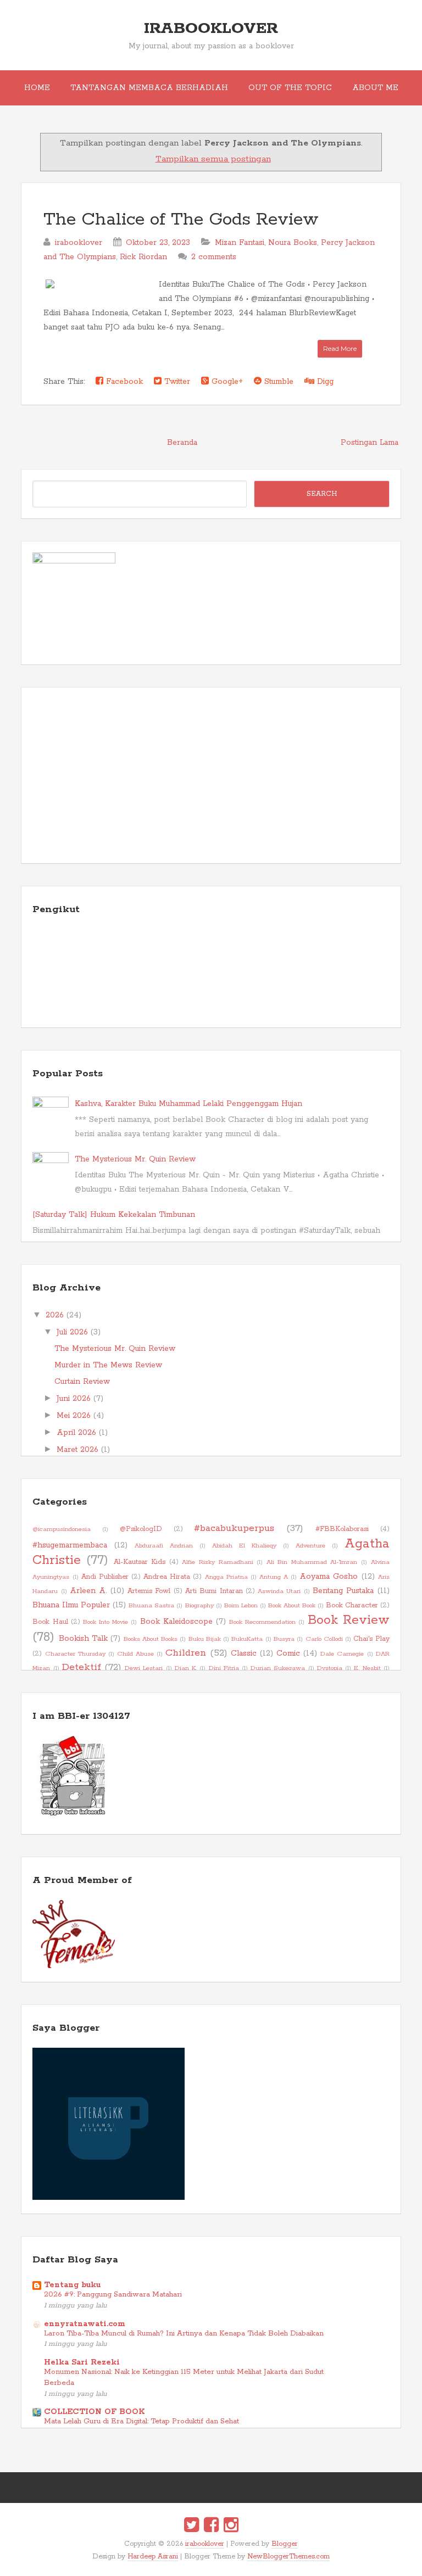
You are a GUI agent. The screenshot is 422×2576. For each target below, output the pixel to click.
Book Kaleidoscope (176, 1622)
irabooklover (211, 29)
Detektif (82, 1667)
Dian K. (186, 1668)
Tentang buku (72, 2285)
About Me (375, 88)
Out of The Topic (290, 88)
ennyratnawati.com (85, 2324)
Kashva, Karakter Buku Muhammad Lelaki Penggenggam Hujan (188, 1104)
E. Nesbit (367, 1668)
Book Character (352, 1605)
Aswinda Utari (279, 1591)
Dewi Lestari (144, 1668)
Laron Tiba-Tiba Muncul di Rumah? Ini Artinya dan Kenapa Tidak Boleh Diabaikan (184, 2334)
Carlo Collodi (324, 1639)
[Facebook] (211, 2527)
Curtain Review (82, 1382)
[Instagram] (231, 2527)
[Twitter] (191, 2527)
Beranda (182, 443)
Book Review (349, 1620)
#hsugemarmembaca (70, 1545)
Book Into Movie (105, 1622)
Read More (340, 348)
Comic (288, 1653)
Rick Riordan (143, 257)
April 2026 (76, 1433)
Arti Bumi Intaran (214, 1591)
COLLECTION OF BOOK (94, 2412)
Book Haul (50, 1622)
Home (37, 88)
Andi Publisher (105, 1577)
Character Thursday (75, 1654)
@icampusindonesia (62, 1529)
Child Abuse (135, 1654)
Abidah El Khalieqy (244, 1546)
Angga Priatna (226, 1577)
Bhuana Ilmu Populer (71, 1605)
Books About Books (151, 1639)
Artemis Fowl (149, 1591)
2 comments (214, 257)
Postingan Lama (370, 443)
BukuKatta (247, 1639)
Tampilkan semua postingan (213, 159)
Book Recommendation (262, 1622)
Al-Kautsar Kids (140, 1562)
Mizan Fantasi (240, 243)
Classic (244, 1653)
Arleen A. (88, 1591)
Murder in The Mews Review (108, 1365)
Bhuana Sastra (151, 1606)
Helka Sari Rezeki (82, 2362)
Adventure (310, 1546)
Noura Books (293, 243)
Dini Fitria (224, 1668)
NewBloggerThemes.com (288, 2557)
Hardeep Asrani (153, 2557)
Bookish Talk (83, 1639)
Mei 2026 (74, 1416)
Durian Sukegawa (278, 1668)
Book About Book (292, 1606)
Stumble (277, 382)
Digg (324, 382)
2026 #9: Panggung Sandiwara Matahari (113, 2295)
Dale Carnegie (342, 1654)
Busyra (284, 1639)
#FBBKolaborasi (342, 1529)
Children (186, 1653)
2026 (55, 1315)
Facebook (123, 382)
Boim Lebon (241, 1606)
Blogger (285, 2544)
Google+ (226, 382)
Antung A (274, 1577)
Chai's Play (371, 1639)
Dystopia (330, 1668)
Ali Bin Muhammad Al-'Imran (312, 1562)
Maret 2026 (77, 1450)
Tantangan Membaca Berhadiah (149, 88)
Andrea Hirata (167, 1577)
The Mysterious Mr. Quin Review (135, 1159)
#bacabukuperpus (234, 1528)
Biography (199, 1606)
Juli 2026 (72, 1332)
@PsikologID (141, 1529)
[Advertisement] (211, 775)
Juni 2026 (74, 1399)
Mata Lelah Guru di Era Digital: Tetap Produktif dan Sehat (141, 2421)
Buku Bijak (205, 1639)
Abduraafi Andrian (164, 1546)
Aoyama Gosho (329, 1577)
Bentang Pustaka (343, 1591)
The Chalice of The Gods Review (181, 220)
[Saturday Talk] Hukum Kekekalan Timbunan (114, 1215)
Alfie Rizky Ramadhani (217, 1562)
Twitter (176, 382)
